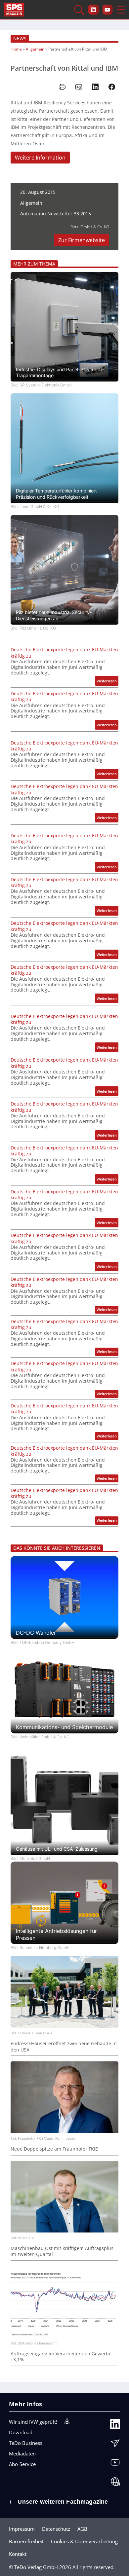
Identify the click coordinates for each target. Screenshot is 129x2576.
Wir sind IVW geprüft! (33, 2422)
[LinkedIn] (115, 2426)
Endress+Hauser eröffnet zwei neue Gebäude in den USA (64, 2047)
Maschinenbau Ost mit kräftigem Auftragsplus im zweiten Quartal (62, 2251)
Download (21, 2432)
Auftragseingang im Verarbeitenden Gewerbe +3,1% (61, 2357)
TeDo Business (26, 2443)
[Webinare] (115, 2483)
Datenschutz (56, 2529)
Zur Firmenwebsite (82, 240)
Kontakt (18, 2554)
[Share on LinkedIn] (95, 87)
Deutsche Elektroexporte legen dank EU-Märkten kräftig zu (64, 653)
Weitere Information (40, 158)
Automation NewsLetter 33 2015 (56, 214)
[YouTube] (115, 2464)
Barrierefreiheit (26, 2541)
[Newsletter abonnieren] (115, 2445)
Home (16, 49)
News (20, 38)
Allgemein (35, 49)
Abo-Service (22, 2464)
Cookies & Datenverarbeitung (84, 2541)
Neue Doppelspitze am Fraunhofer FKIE (54, 2149)
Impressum (22, 2529)
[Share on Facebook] (112, 87)
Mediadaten (22, 2453)
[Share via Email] (79, 87)
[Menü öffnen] (121, 10)
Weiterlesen (107, 682)
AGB (82, 2529)
